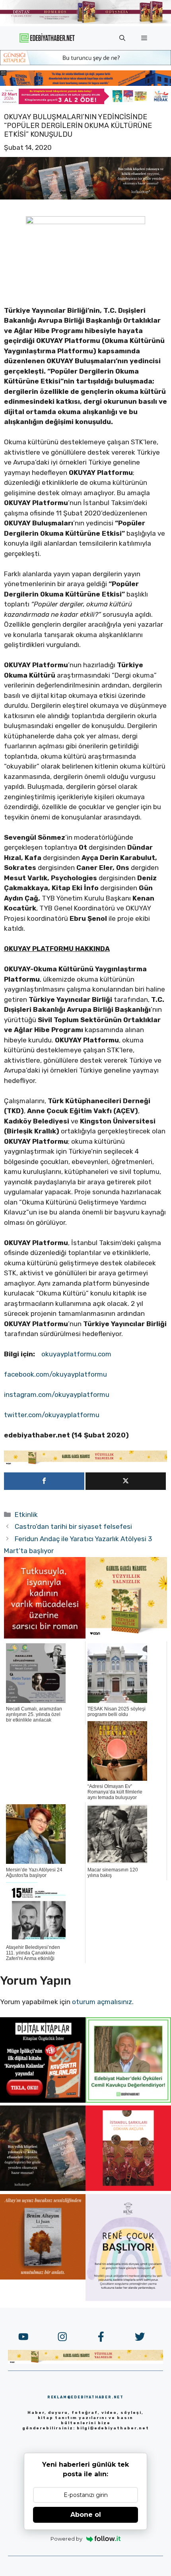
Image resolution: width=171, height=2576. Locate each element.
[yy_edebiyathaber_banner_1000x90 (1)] (85, 1463)
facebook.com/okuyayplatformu (55, 1374)
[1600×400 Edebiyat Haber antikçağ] (85, 197)
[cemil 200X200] (128, 2100)
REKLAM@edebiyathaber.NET (85, 2397)
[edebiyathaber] (85, 83)
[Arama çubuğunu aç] (122, 38)
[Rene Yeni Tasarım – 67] (128, 2299)
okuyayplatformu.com (76, 1354)
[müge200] (43, 2100)
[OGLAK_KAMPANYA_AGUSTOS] (128, 2189)
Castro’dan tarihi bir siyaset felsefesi (73, 1526)
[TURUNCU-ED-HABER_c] (85, 63)
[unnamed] (45, 1636)
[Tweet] (126, 1481)
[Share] (44, 1481)
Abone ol (86, 2515)
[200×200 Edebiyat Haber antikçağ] (43, 2189)
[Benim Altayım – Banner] (43, 2277)
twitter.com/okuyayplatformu (52, 1415)
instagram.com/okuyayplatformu (57, 1395)
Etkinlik (26, 1515)
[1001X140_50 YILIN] (85, 22)
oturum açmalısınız (102, 2002)
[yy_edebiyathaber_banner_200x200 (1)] (126, 1636)
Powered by (66, 2539)
